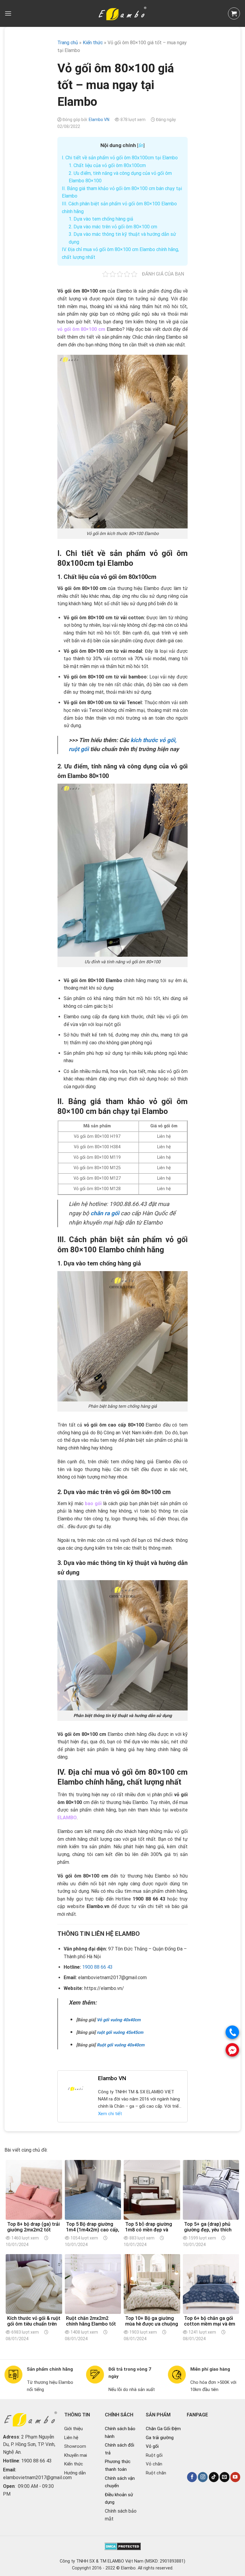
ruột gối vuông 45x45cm (120, 2032)
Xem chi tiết (110, 2114)
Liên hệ (71, 2438)
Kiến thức (74, 2464)
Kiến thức (93, 43)
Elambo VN (99, 120)
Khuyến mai (76, 2455)
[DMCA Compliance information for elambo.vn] (123, 2546)
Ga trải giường (160, 2438)
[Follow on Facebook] (192, 2477)
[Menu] (8, 13)
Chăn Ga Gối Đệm (163, 2429)
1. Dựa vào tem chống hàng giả (101, 219)
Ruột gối (154, 2455)
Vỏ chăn (154, 2464)
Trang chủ (68, 43)
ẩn (141, 145)
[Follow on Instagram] (203, 2477)
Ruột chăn (156, 2473)
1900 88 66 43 (97, 1967)
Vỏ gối (152, 2446)
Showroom (75, 2446)
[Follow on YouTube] (235, 2477)
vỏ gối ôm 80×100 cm (81, 329)
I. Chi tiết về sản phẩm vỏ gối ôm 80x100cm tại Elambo (120, 158)
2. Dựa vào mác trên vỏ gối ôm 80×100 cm (113, 227)
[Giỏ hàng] (234, 13)
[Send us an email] (225, 2477)
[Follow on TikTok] (214, 2477)
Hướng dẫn (75, 2473)
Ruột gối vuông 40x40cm (121, 2045)
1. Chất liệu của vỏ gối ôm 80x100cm (107, 165)
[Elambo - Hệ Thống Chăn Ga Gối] (122, 13)
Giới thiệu (73, 2429)
